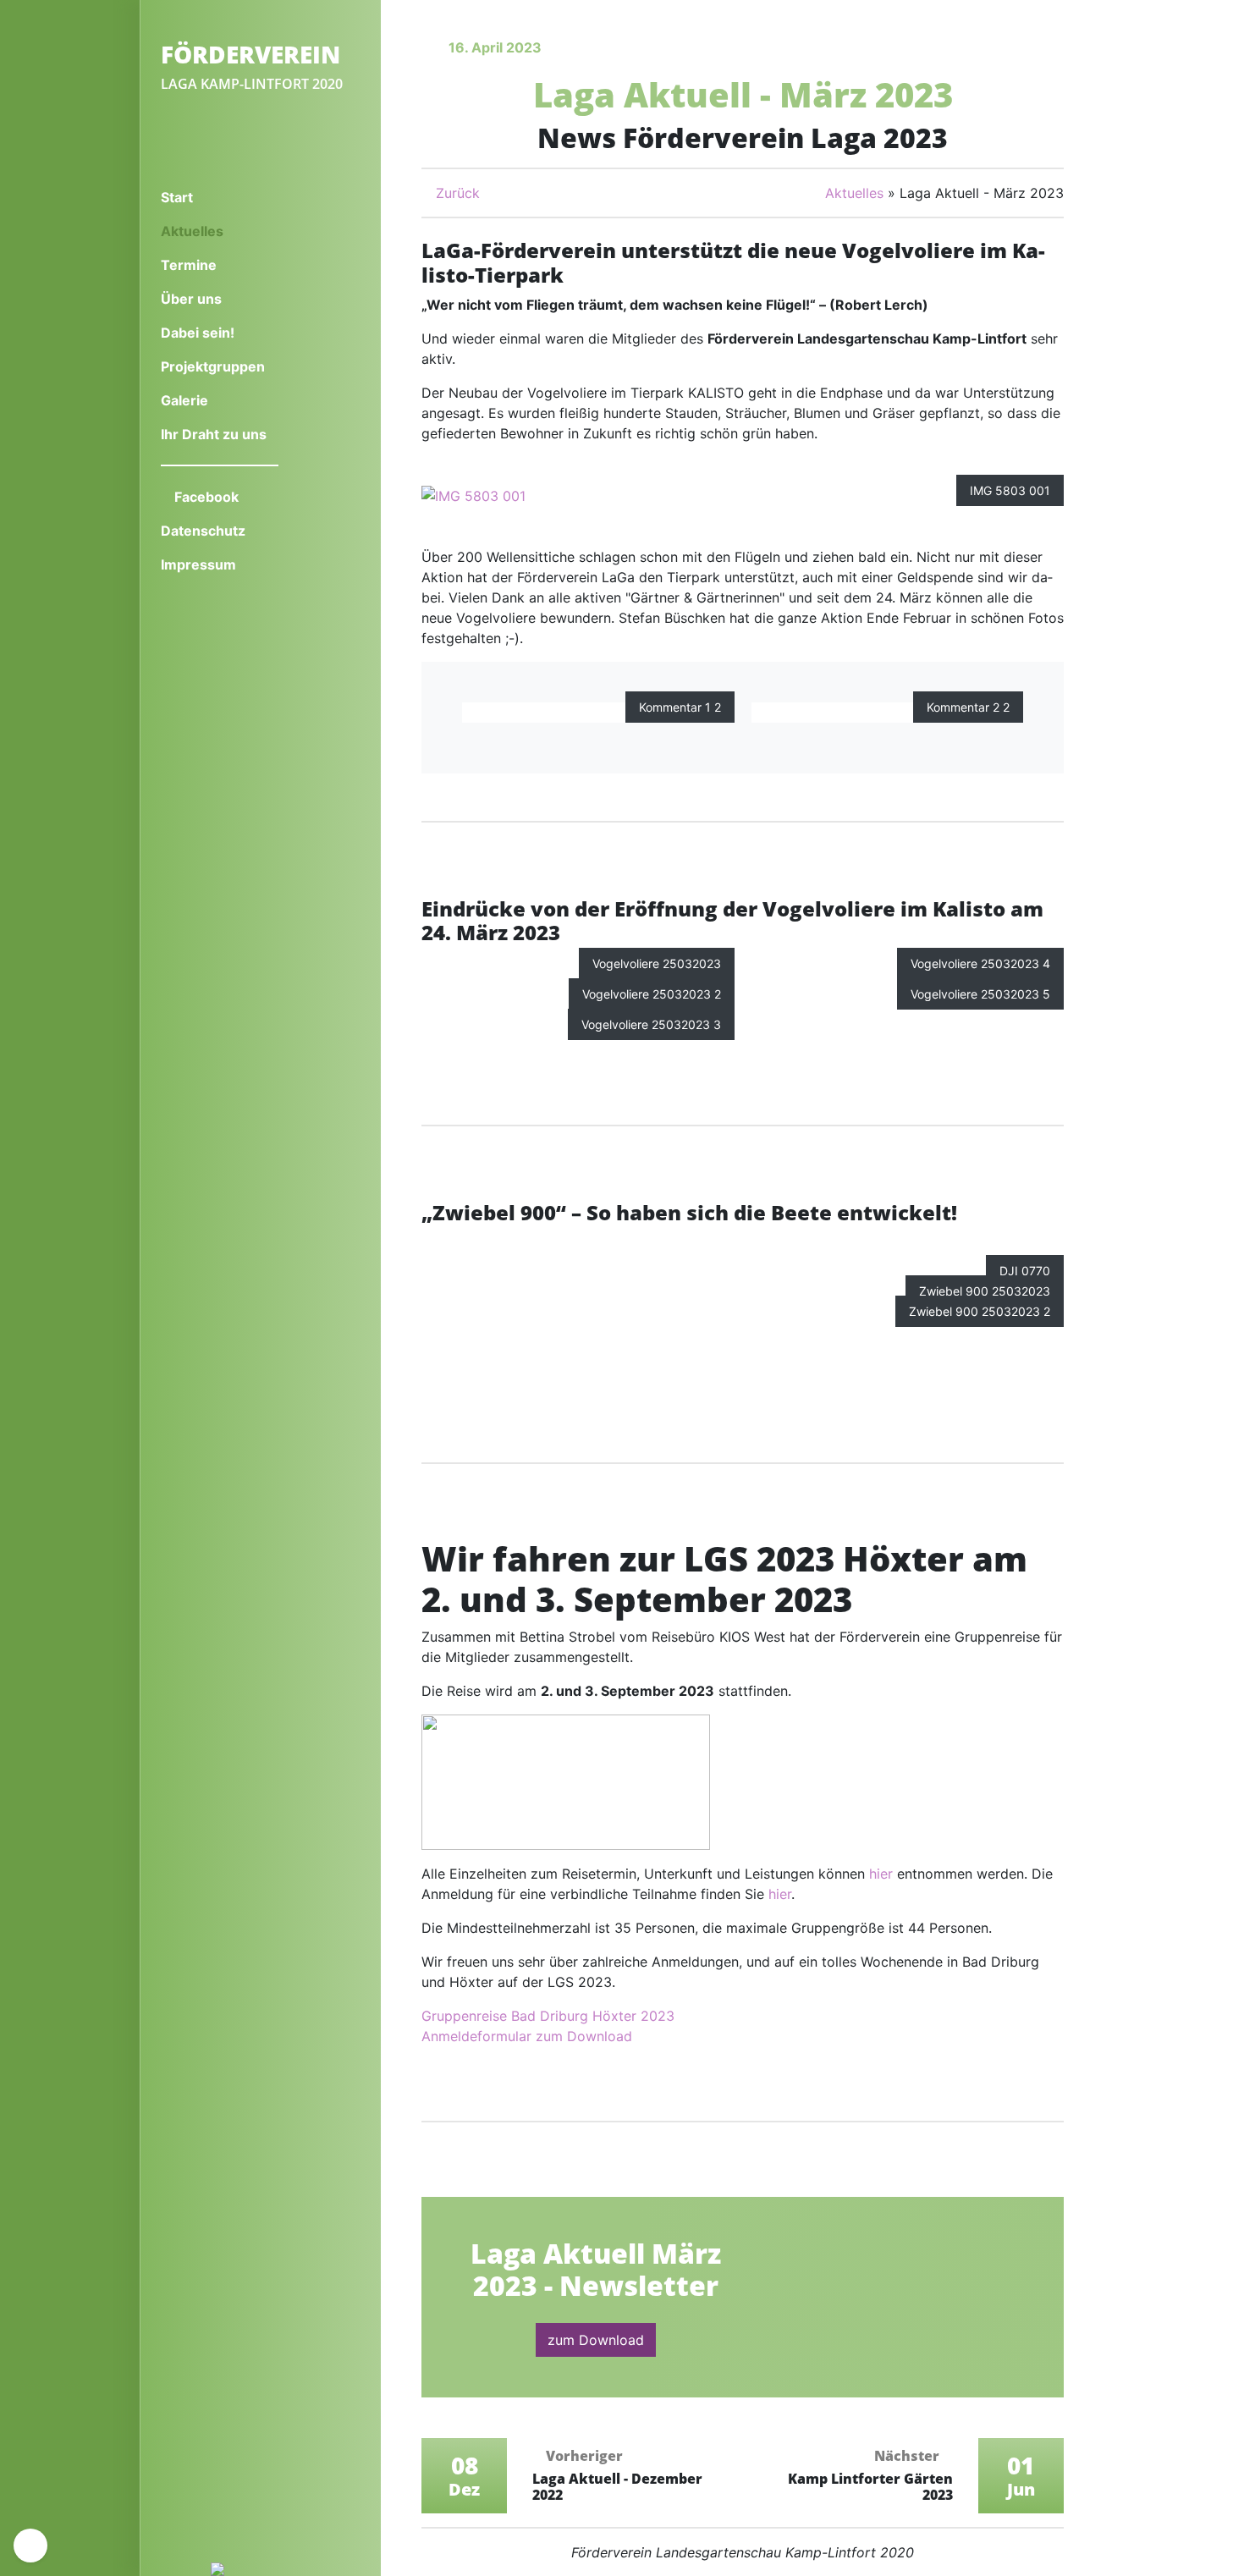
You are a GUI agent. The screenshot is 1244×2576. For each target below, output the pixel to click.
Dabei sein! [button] (199, 333)
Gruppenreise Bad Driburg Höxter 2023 (548, 2016)
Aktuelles (220, 231)
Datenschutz (203, 531)
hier (881, 1874)
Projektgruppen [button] (215, 366)
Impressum (198, 564)
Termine (189, 265)
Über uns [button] (193, 299)
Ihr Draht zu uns (214, 434)
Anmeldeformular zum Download (527, 2036)
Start (177, 197)
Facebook (205, 497)
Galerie (184, 400)
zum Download (596, 2340)
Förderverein (250, 54)
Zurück (456, 193)
